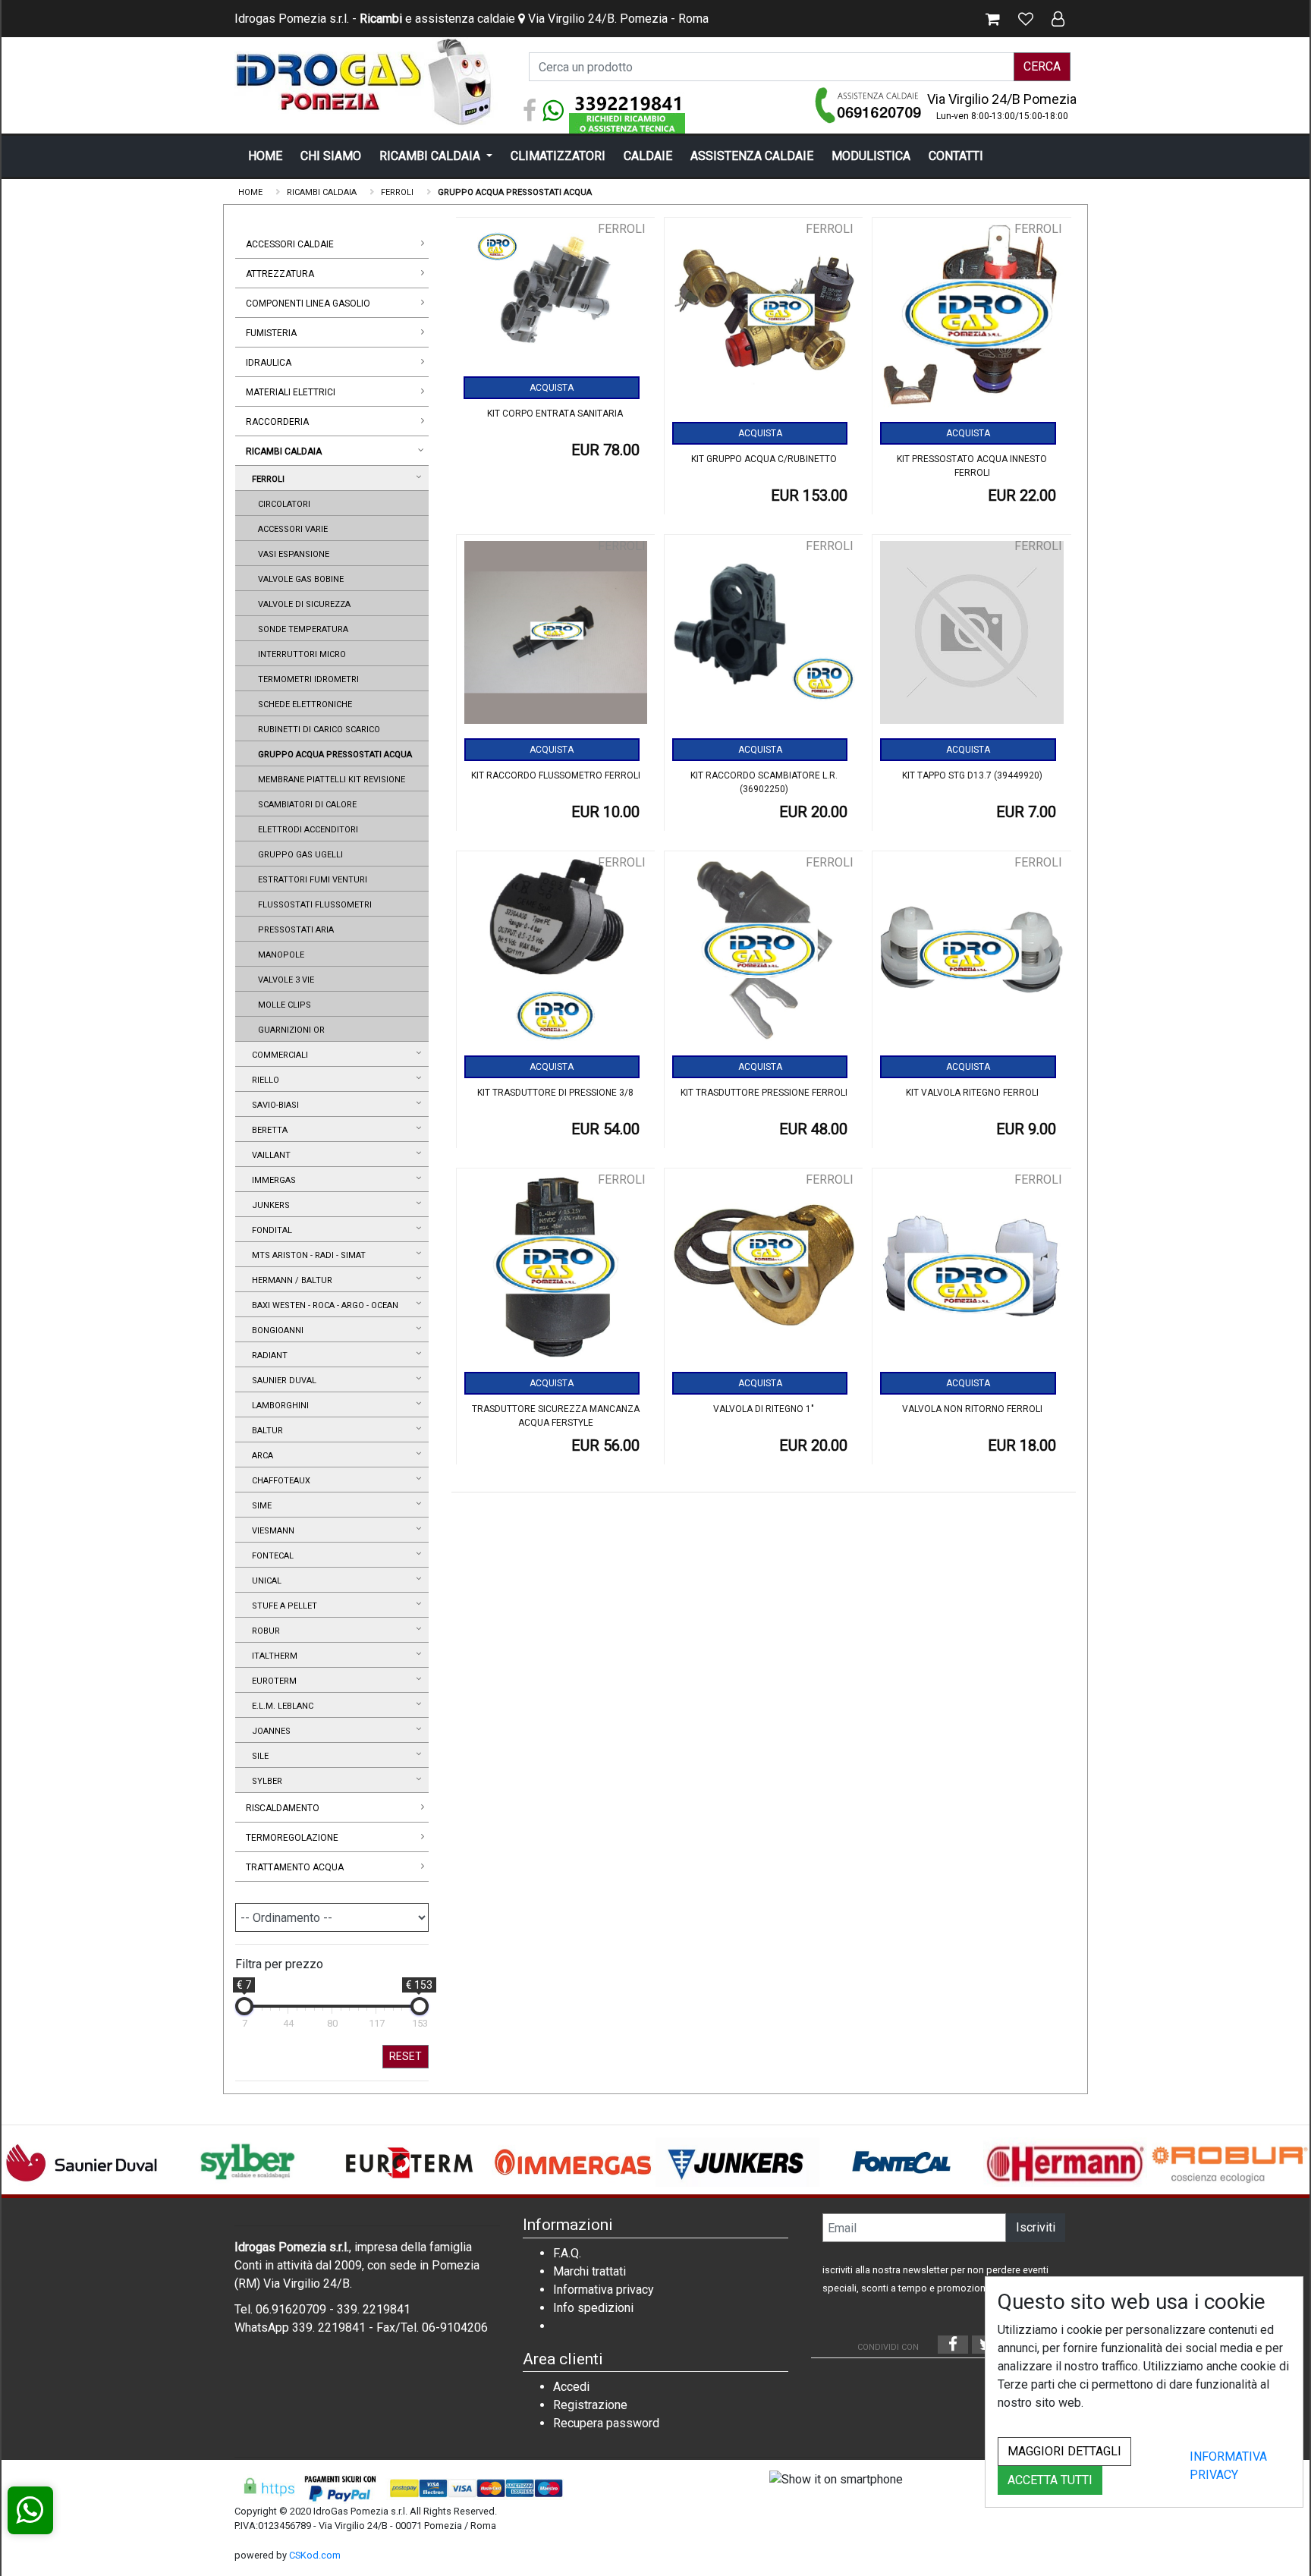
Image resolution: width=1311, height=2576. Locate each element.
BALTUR (265, 1431)
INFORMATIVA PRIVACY (1228, 2466)
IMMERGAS (272, 1180)
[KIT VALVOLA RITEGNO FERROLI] (971, 954)
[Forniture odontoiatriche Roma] (367, 82)
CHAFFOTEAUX (279, 1481)
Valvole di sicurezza (302, 604)
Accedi (571, 2387)
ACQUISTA (552, 388)
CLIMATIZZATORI (558, 156)
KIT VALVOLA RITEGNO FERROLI (972, 1093)
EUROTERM (272, 1681)
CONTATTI (956, 156)
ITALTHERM (272, 1656)
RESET (406, 2056)
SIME (259, 1506)
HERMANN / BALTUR (290, 1280)
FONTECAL (270, 1556)
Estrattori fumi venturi (310, 880)
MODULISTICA (871, 156)
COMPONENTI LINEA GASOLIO (308, 304)
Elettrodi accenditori (306, 830)
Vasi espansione (291, 554)
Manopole (279, 955)
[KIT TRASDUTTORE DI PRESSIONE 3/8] (556, 954)
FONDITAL (270, 1230)
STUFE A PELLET (282, 1606)
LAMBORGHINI (278, 1406)
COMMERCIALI (278, 1055)
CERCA (1042, 66)
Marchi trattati (589, 2271)
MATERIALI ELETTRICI (291, 392)
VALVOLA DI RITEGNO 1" (764, 1409)
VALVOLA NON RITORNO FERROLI (972, 1409)
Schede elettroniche (303, 705)
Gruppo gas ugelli (298, 855)
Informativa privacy (604, 2290)
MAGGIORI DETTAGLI (1064, 2451)
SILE (258, 1756)
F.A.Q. (567, 2253)
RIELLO (263, 1080)
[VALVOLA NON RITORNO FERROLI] (971, 1271)
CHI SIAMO (331, 156)
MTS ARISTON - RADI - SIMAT (307, 1255)
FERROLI (266, 479)
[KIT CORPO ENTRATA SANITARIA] (555, 298)
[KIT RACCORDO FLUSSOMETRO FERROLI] (556, 638)
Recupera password (606, 2423)
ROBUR (264, 1631)
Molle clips (282, 1005)
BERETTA (267, 1130)
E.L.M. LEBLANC (280, 1706)
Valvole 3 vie (284, 980)
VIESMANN (271, 1531)
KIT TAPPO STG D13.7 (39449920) (972, 775)
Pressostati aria (294, 930)
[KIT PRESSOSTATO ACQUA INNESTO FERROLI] (971, 321)
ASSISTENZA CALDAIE (752, 156)
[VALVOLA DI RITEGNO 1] (764, 1271)
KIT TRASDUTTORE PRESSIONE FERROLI (764, 1093)
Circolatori (282, 504)
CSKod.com (315, 2555)
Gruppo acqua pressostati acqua (333, 755)
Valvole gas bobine (299, 579)
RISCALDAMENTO (283, 1808)
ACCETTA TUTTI (1050, 2480)
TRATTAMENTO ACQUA (295, 1867)
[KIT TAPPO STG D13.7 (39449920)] (971, 638)
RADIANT (267, 1356)
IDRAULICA (269, 363)
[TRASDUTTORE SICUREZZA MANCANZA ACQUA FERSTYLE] (556, 1271)
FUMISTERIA (271, 333)
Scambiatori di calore (305, 805)
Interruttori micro (300, 654)
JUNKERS (269, 1205)
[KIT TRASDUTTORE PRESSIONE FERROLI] (764, 954)
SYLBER (265, 1781)
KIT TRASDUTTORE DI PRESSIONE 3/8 (555, 1093)
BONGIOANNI (275, 1330)
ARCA (260, 1456)
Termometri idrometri (306, 679)
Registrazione (590, 2405)
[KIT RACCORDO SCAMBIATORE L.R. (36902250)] (764, 638)
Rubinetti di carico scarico (317, 730)
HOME (265, 156)
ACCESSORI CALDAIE (290, 244)
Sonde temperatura (301, 629)
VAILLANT (269, 1155)
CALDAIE (648, 156)
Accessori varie (291, 529)
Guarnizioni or (289, 1030)
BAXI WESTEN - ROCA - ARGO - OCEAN (323, 1305)
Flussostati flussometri (313, 905)
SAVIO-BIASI (273, 1105)
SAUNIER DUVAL (282, 1381)
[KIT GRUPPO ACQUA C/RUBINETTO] (764, 321)
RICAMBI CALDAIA (431, 156)
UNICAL (264, 1581)
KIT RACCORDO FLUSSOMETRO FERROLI (556, 775)
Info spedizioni (593, 2308)
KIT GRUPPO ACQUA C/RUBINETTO (764, 459)
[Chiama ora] (869, 105)
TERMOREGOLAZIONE (292, 1838)
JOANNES (269, 1731)
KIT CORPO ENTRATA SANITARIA (555, 414)
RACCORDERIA (277, 422)
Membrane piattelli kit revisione (329, 780)
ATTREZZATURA (280, 274)
